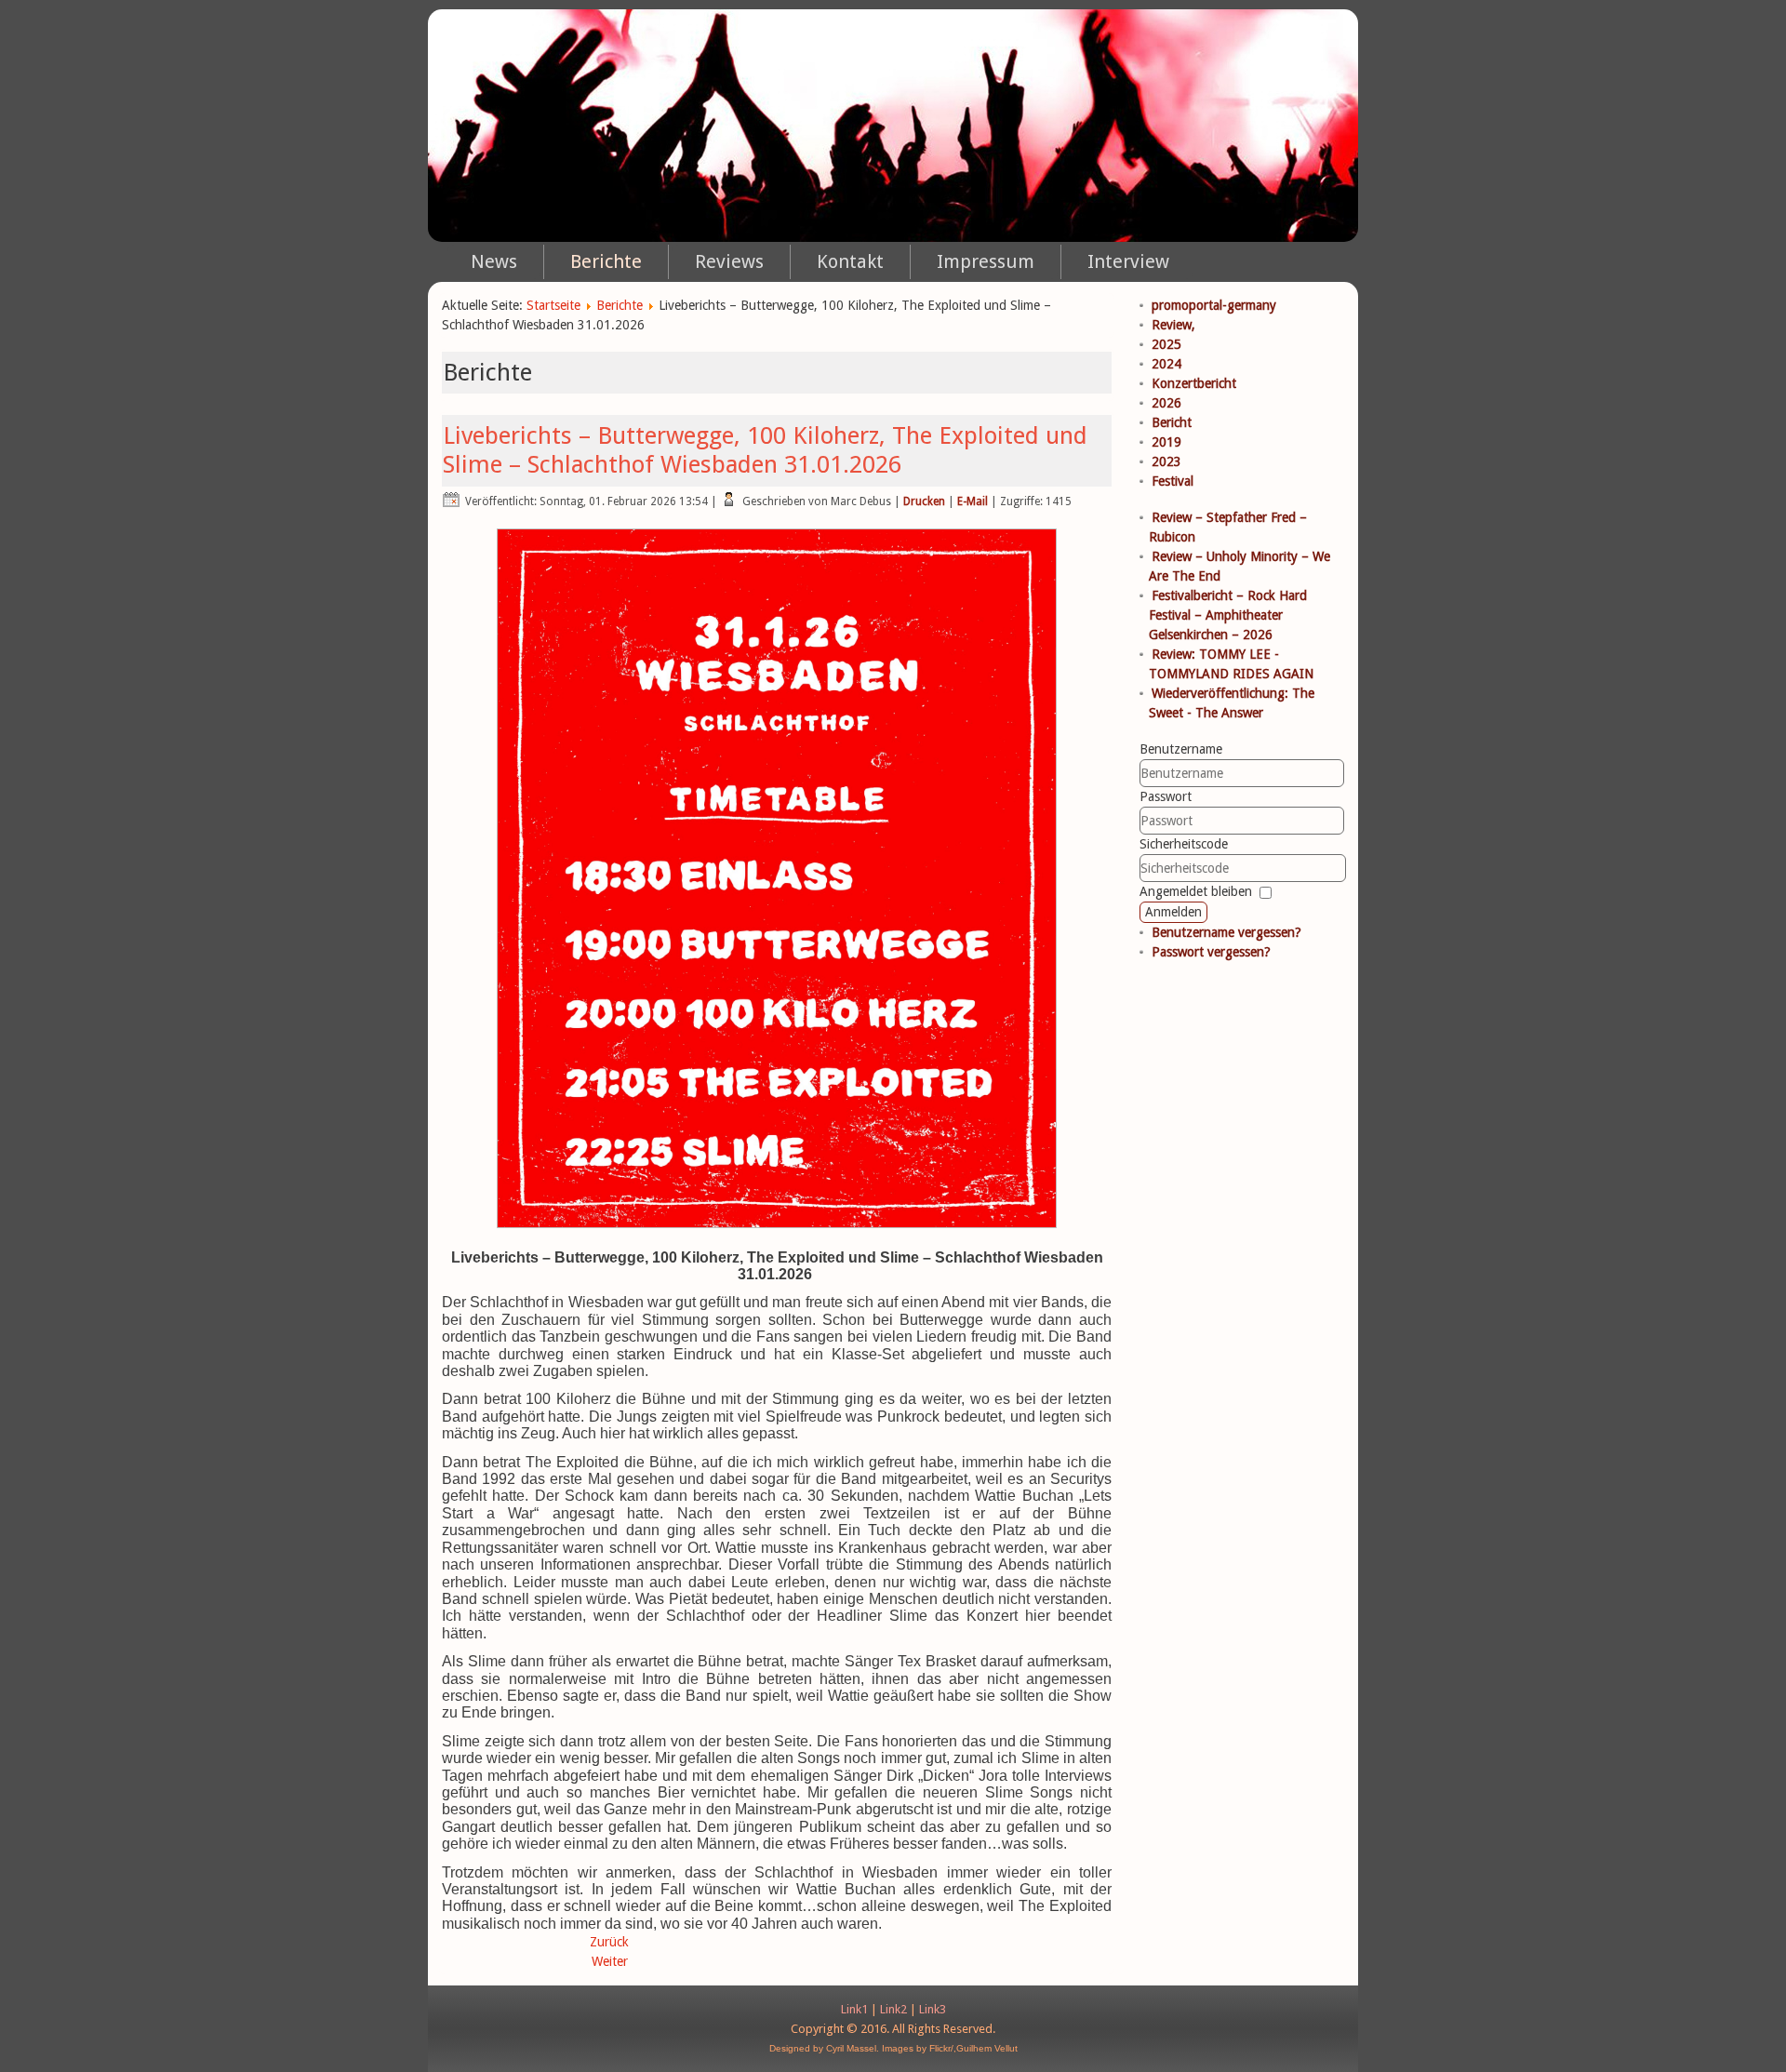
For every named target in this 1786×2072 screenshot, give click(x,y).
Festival (1173, 481)
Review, (1173, 325)
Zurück (609, 1942)
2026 (1166, 403)
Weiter (610, 1961)
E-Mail (973, 501)
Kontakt (850, 261)
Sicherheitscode (1184, 844)
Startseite (553, 305)
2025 (1166, 344)
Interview (1128, 261)
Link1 (854, 2009)
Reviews (729, 261)
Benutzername (1181, 749)
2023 (1166, 461)
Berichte (606, 261)
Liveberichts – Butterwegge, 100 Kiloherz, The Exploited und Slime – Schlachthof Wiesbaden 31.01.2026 (765, 450)
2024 (1166, 364)
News (494, 261)
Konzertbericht (1194, 383)
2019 (1166, 442)
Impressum (986, 261)
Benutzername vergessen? (1226, 932)
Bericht (1172, 422)
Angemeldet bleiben (1196, 891)
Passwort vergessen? (1211, 952)
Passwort (1166, 796)
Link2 (893, 2009)
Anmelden (1173, 912)
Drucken (924, 501)
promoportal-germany (1214, 305)
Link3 (933, 2009)
